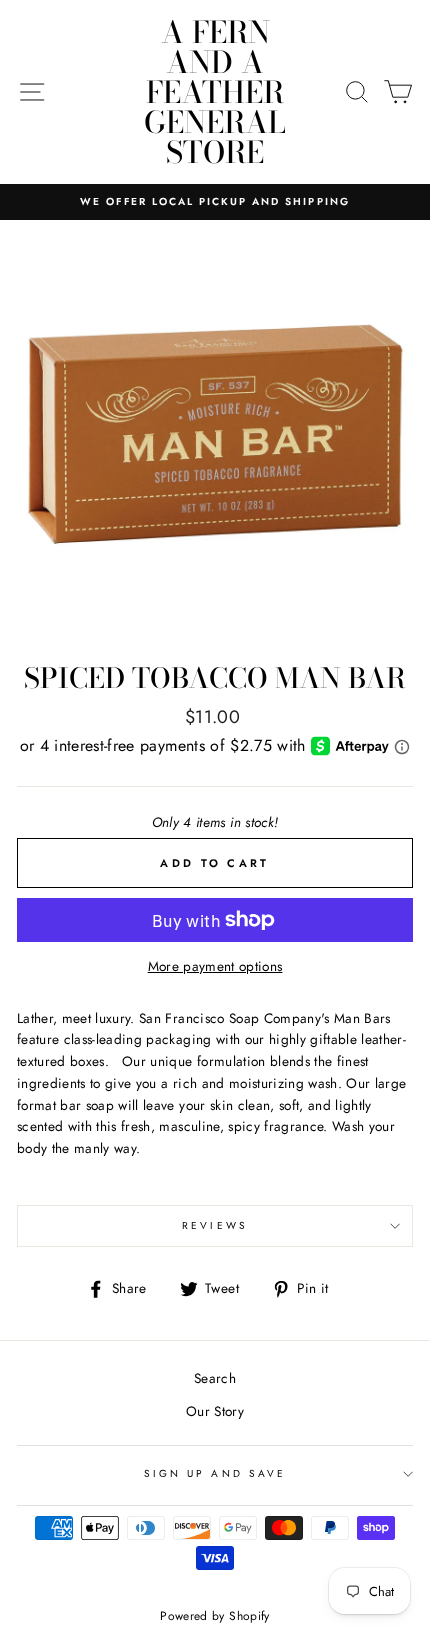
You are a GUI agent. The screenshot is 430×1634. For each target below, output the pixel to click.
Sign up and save (215, 1473)
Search (215, 1378)
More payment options (215, 966)
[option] (215, 202)
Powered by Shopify (214, 1616)
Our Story (215, 1411)
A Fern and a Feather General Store (215, 92)
